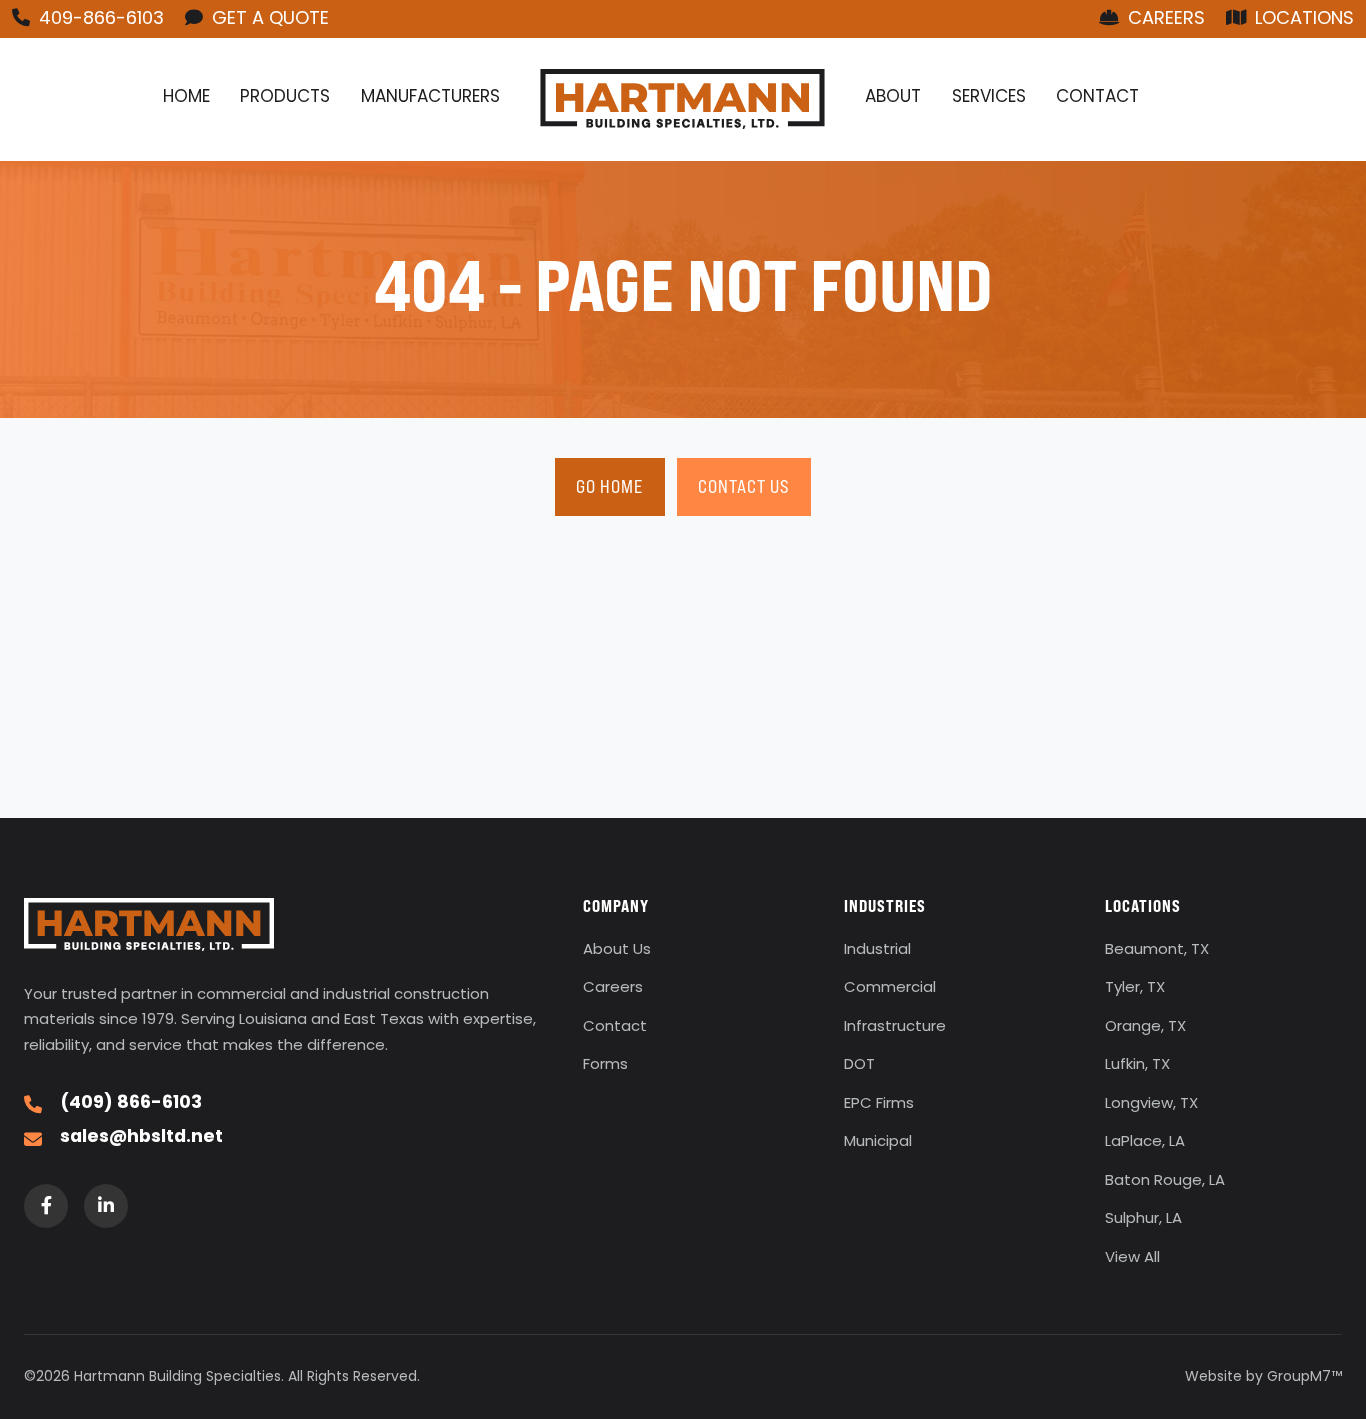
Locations (1302, 19)
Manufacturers (430, 98)
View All (1132, 1258)
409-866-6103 (99, 19)
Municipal (878, 1142)
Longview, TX (1151, 1104)
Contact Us (744, 486)
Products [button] (285, 98)
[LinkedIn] (106, 1206)
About (893, 98)
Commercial (890, 988)
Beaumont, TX (1157, 950)
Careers (1164, 19)
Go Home (609, 486)
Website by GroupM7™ (1263, 1377)
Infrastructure (895, 1027)
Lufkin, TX (1137, 1065)
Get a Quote (268, 19)
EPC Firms (879, 1104)
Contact (1097, 98)
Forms (605, 1065)
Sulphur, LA (1143, 1219)
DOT (859, 1065)
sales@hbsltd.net (141, 1138)
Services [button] (989, 98)
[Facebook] (46, 1206)
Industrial (877, 950)
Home (186, 98)
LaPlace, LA (1145, 1142)
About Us (617, 950)
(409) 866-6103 (131, 1104)
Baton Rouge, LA (1165, 1181)
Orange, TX (1145, 1027)
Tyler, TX (1135, 988)
